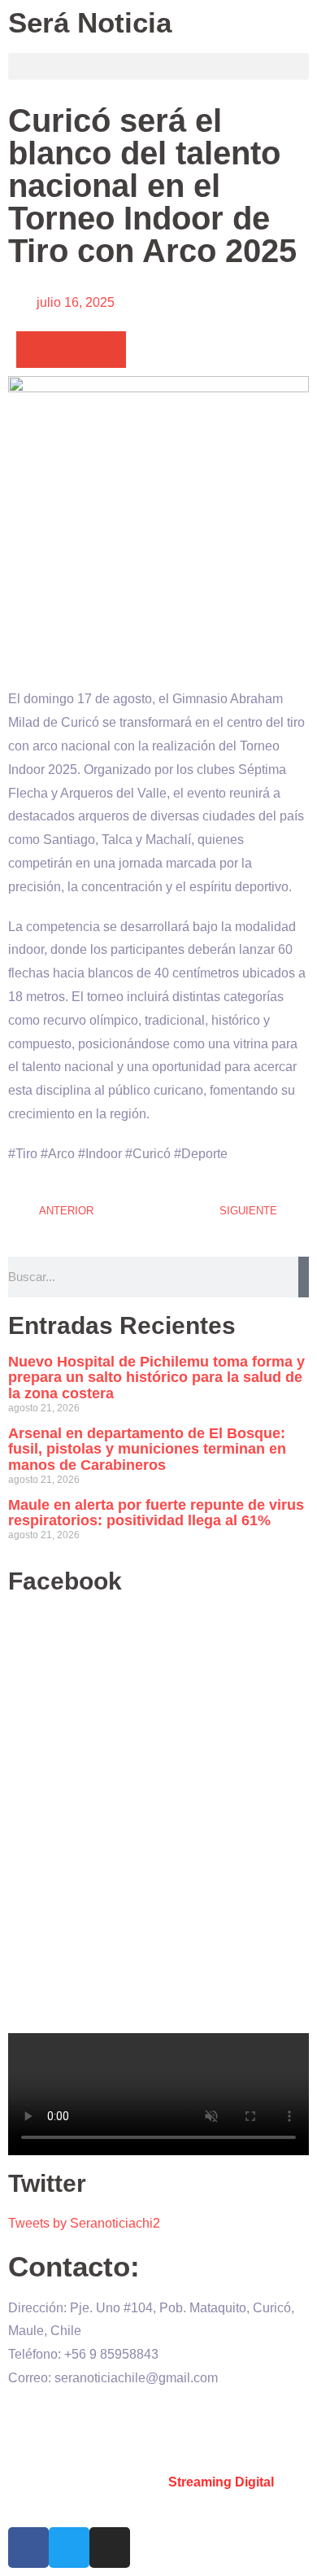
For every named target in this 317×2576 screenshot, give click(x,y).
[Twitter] (69, 2548)
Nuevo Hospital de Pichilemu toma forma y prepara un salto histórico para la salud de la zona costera (156, 1378)
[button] (158, 66)
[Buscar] (304, 1277)
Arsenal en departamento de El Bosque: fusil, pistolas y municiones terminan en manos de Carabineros (147, 1450)
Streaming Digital (221, 2482)
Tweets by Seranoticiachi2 (84, 2223)
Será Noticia (90, 22)
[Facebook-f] (28, 2548)
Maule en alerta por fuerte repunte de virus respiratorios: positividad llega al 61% (156, 1513)
